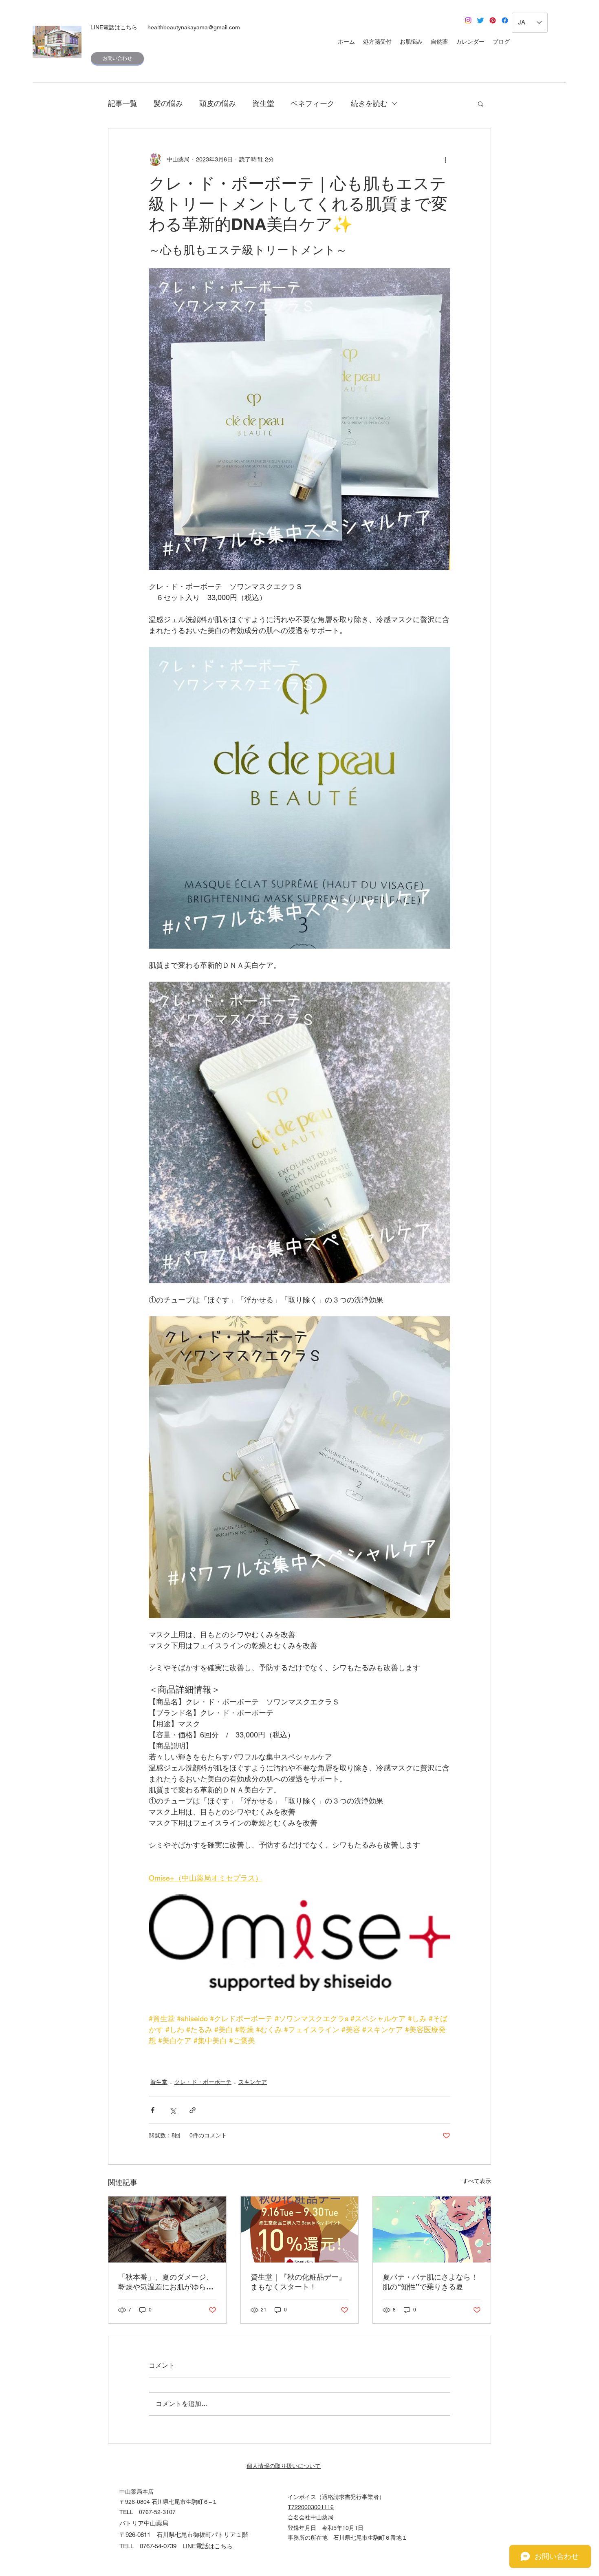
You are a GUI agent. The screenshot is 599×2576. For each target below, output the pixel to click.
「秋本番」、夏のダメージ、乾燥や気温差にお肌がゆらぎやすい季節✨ (166, 2282)
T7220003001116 (311, 2507)
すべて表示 (477, 2181)
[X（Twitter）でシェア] (173, 2110)
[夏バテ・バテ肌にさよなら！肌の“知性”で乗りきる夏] (432, 2229)
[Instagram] (468, 20)
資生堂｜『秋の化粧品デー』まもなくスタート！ (298, 2282)
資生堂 (263, 103)
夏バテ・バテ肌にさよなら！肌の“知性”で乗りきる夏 (430, 2282)
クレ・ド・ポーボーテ (203, 2082)
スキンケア (253, 2082)
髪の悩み (168, 103)
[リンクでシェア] (193, 2110)
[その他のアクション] (445, 159)
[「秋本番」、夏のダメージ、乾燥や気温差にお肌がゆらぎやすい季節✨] (167, 2229)
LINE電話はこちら (114, 27)
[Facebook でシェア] (153, 2110)
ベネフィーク (313, 103)
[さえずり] (480, 20)
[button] (481, 104)
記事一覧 (123, 103)
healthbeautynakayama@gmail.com (194, 27)
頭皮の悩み (218, 103)
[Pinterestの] (493, 20)
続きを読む (369, 103)
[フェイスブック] (505, 20)
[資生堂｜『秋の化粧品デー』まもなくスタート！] (300, 2229)
